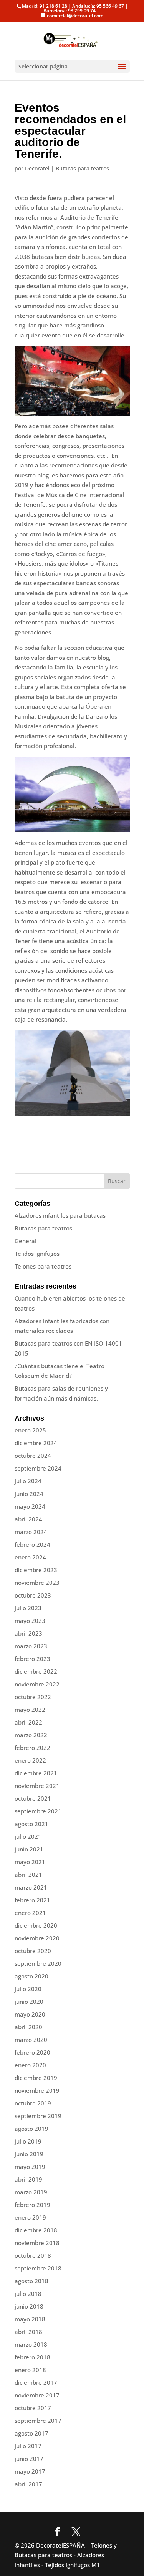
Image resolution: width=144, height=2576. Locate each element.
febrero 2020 (32, 2052)
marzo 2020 (31, 2040)
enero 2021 (30, 1913)
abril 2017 (28, 2484)
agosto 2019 (31, 2129)
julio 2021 (28, 1836)
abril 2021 (28, 1875)
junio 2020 (29, 2002)
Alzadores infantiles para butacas (60, 1215)
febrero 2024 (32, 1544)
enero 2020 (30, 2065)
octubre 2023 (33, 1595)
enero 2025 (30, 1430)
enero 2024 (30, 1557)
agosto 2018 (31, 2281)
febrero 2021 (32, 1900)
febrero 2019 (32, 2205)
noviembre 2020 (37, 1938)
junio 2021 (29, 1849)
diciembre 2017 (36, 2382)
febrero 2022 (32, 1748)
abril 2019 (28, 2179)
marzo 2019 (31, 2192)
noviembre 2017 (37, 2395)
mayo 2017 (30, 2471)
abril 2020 (28, 2027)
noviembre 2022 (37, 1684)
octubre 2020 (33, 1951)
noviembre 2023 (37, 1583)
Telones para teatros (43, 1266)
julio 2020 (28, 1989)
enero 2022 (30, 1760)
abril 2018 (28, 2332)
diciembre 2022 (36, 1671)
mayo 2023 (30, 1621)
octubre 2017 (33, 2408)
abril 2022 (28, 1722)
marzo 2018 (31, 2344)
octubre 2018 (33, 2255)
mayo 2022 (30, 1710)
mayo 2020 (30, 2014)
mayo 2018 (30, 2319)
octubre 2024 (33, 1456)
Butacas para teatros (82, 168)
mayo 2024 (30, 1506)
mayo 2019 (30, 2167)
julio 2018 (28, 2294)
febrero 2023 (32, 1659)
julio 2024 (28, 1481)
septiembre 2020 (38, 1963)
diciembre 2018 (36, 2230)
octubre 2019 (33, 2103)
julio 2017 (28, 2446)
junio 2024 (29, 1494)
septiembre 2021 (38, 1811)
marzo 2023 (31, 1646)
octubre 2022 (33, 1697)
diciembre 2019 (36, 2078)
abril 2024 (28, 1519)
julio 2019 (28, 2141)
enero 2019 (30, 2217)
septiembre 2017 (38, 2421)
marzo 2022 (31, 1735)
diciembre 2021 (36, 1773)
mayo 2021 (30, 1862)
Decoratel (37, 168)
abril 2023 (28, 1633)
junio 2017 (29, 2459)
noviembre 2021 (37, 1786)
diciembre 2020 (36, 1925)
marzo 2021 (31, 1887)
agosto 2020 (31, 1976)
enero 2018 (30, 2370)
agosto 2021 (31, 1824)
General (26, 1241)
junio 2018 (29, 2306)
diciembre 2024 (36, 1443)
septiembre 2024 (38, 1468)
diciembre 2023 (36, 1570)
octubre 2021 (33, 1798)
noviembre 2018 (37, 2243)
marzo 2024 (31, 1532)
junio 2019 (29, 2154)
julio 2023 (28, 1608)
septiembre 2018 (38, 2268)
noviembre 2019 (37, 2090)
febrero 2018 (32, 2357)
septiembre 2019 (38, 2116)
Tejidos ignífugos (37, 1254)
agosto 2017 (31, 2433)
